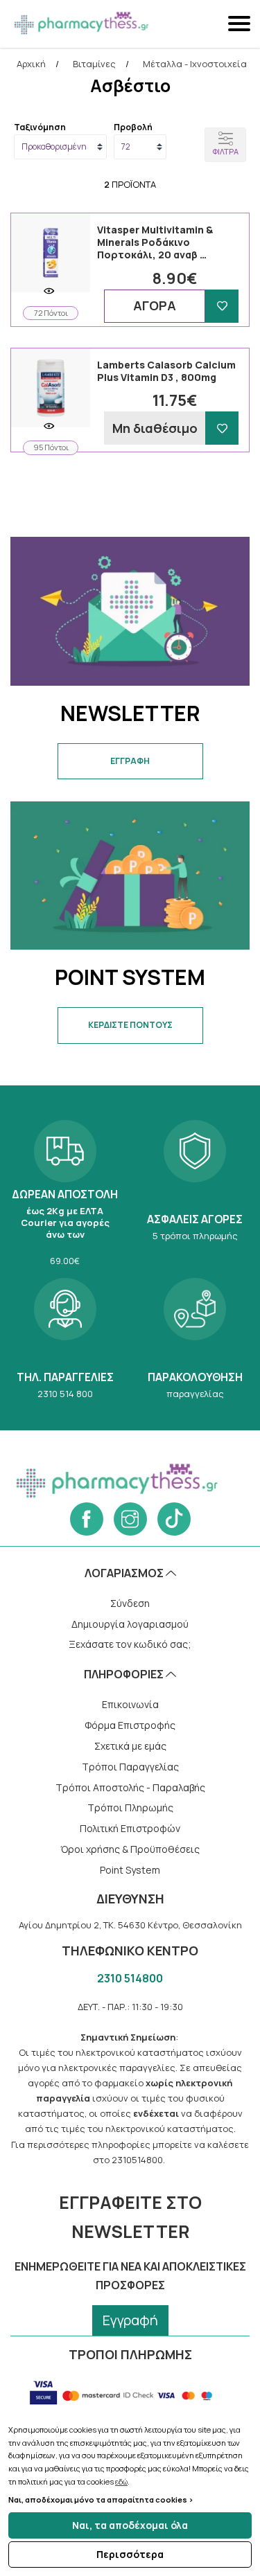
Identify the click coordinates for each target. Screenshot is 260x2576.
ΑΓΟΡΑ (155, 305)
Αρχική (31, 64)
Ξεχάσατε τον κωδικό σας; (130, 1644)
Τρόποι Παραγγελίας (130, 1767)
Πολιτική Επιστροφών (130, 1828)
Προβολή (133, 127)
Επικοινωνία (130, 1704)
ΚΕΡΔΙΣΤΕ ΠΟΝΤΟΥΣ (130, 1025)
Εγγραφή (130, 2320)
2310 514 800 (65, 1337)
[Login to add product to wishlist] (222, 306)
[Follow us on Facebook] (87, 1519)
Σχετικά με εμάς (130, 1746)
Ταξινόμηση (40, 127)
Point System (130, 1870)
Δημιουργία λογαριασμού (130, 1624)
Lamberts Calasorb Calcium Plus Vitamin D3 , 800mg (166, 371)
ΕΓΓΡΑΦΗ (130, 761)
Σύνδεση (130, 1603)
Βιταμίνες (94, 64)
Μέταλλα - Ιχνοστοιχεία (195, 64)
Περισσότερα (130, 2554)
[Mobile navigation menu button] (241, 24)
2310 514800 (130, 1978)
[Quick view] (49, 291)
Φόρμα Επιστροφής (130, 1725)
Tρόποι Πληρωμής (130, 1807)
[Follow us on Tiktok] (174, 1519)
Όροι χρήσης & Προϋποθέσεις (130, 1849)
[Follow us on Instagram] (130, 1519)
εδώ (121, 2481)
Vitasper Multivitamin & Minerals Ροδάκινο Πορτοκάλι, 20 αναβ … (155, 242)
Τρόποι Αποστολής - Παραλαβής (130, 1787)
